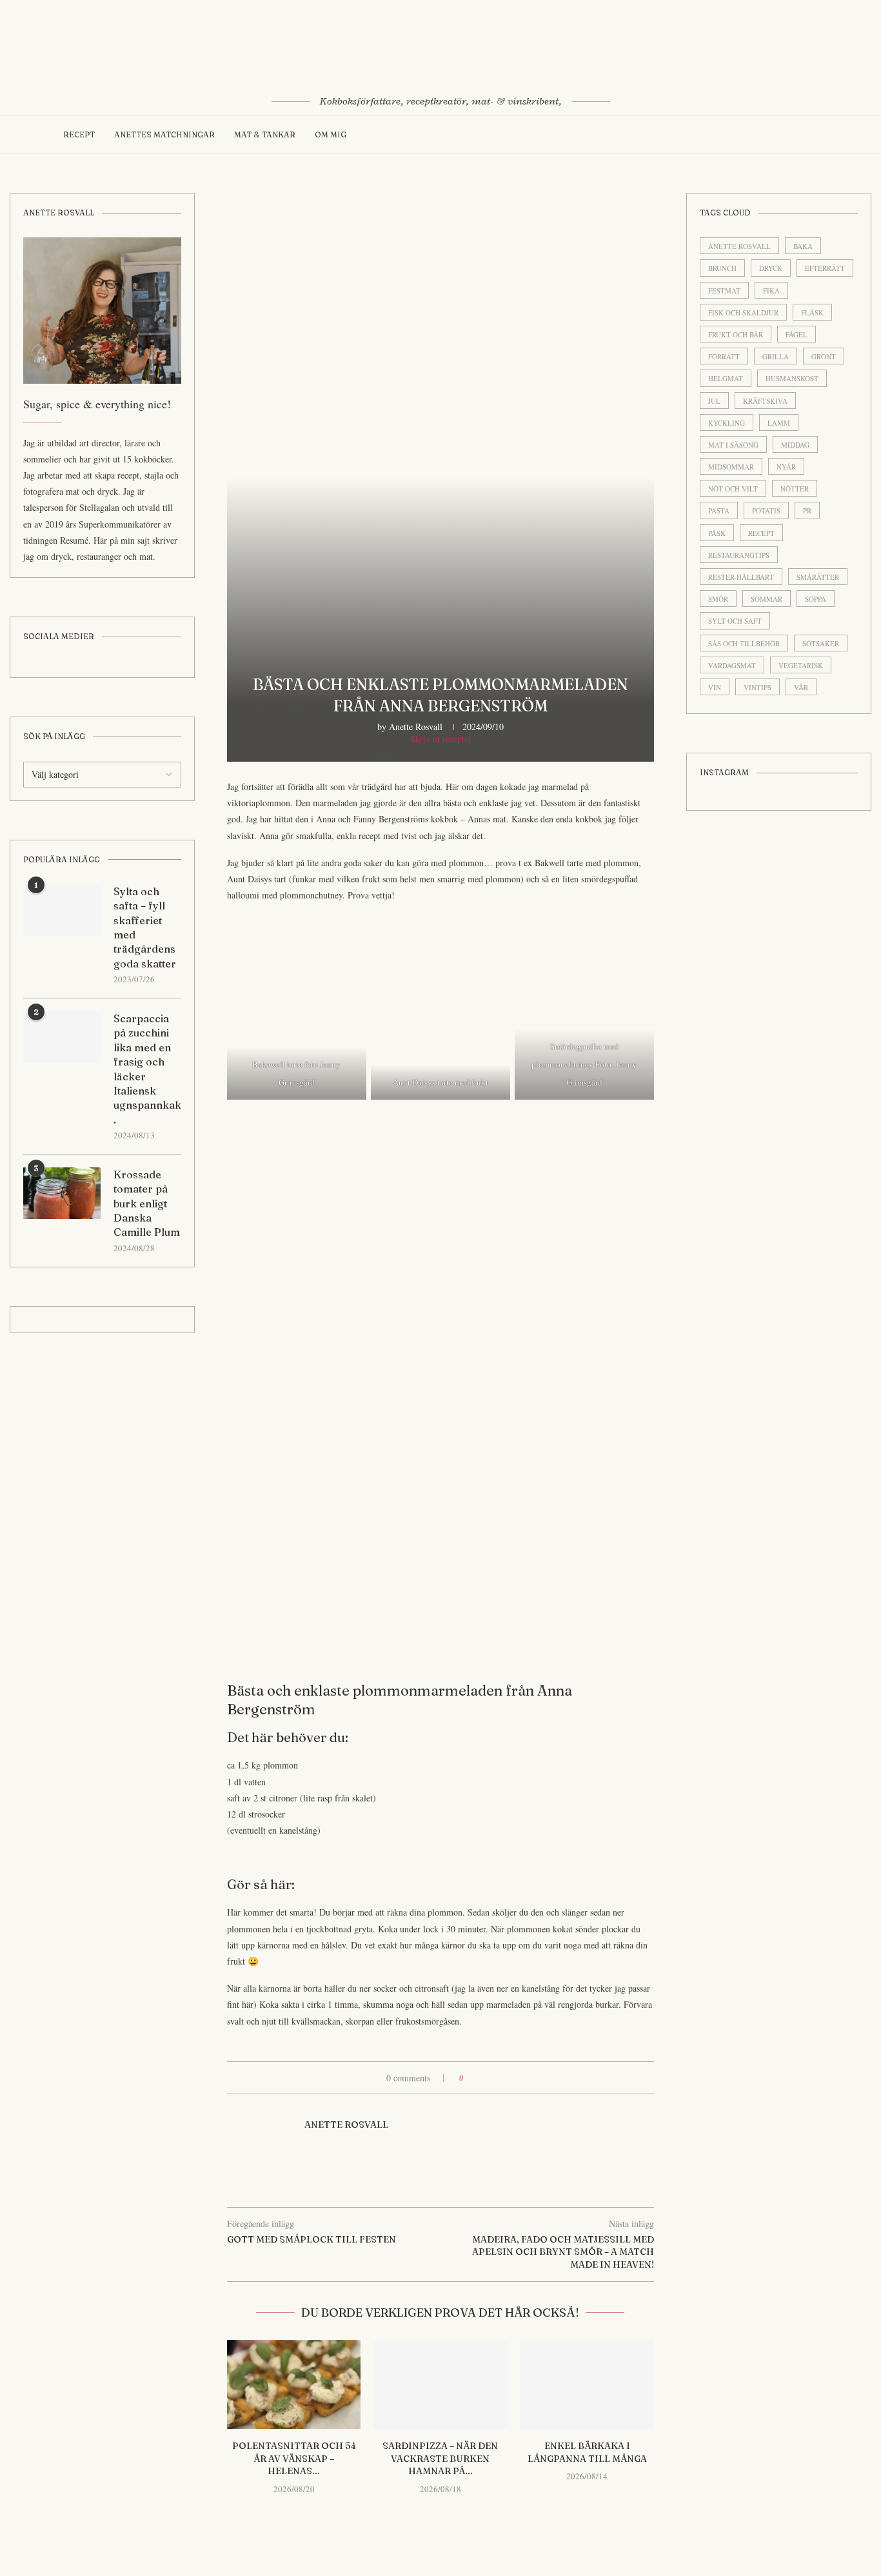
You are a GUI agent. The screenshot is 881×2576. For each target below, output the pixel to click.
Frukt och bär (736, 334)
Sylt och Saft (735, 621)
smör (718, 599)
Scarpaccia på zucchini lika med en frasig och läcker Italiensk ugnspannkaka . (147, 1069)
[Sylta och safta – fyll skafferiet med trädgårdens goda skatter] (62, 910)
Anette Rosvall (416, 727)
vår (801, 687)
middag (795, 445)
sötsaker (821, 643)
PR (807, 510)
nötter (795, 489)
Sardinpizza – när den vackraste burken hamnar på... (440, 2458)
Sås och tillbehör (744, 643)
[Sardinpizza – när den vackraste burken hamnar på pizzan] (440, 2384)
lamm (779, 423)
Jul (714, 401)
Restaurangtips (739, 555)
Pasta (719, 510)
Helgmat (726, 378)
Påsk (717, 533)
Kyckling (727, 423)
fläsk (812, 312)
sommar (767, 599)
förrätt (724, 356)
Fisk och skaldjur (743, 312)
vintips (757, 687)
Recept (79, 134)
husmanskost (792, 378)
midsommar (731, 467)
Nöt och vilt (733, 489)
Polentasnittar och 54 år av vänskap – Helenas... (294, 2458)
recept (761, 533)
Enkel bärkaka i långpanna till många (587, 2452)
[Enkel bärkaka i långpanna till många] (587, 2384)
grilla (776, 356)
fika (771, 291)
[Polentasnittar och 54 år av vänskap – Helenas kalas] (294, 2384)
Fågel (797, 334)
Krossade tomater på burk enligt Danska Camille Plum (147, 1204)
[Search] (811, 135)
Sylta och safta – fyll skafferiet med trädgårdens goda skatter (145, 927)
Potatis (766, 510)
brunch (722, 268)
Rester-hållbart (741, 577)
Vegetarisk (801, 665)
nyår (786, 467)
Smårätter (818, 577)
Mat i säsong (733, 445)
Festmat (724, 291)
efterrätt (825, 268)
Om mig (331, 134)
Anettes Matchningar (164, 134)
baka (803, 246)
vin (715, 687)
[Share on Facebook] (478, 2078)
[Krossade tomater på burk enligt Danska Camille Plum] (62, 1193)
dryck (771, 268)
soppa (816, 599)
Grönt (824, 356)
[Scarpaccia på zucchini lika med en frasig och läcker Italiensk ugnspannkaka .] (62, 1037)
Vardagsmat (732, 665)
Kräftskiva (765, 401)
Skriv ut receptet (440, 739)
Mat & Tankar (265, 134)
